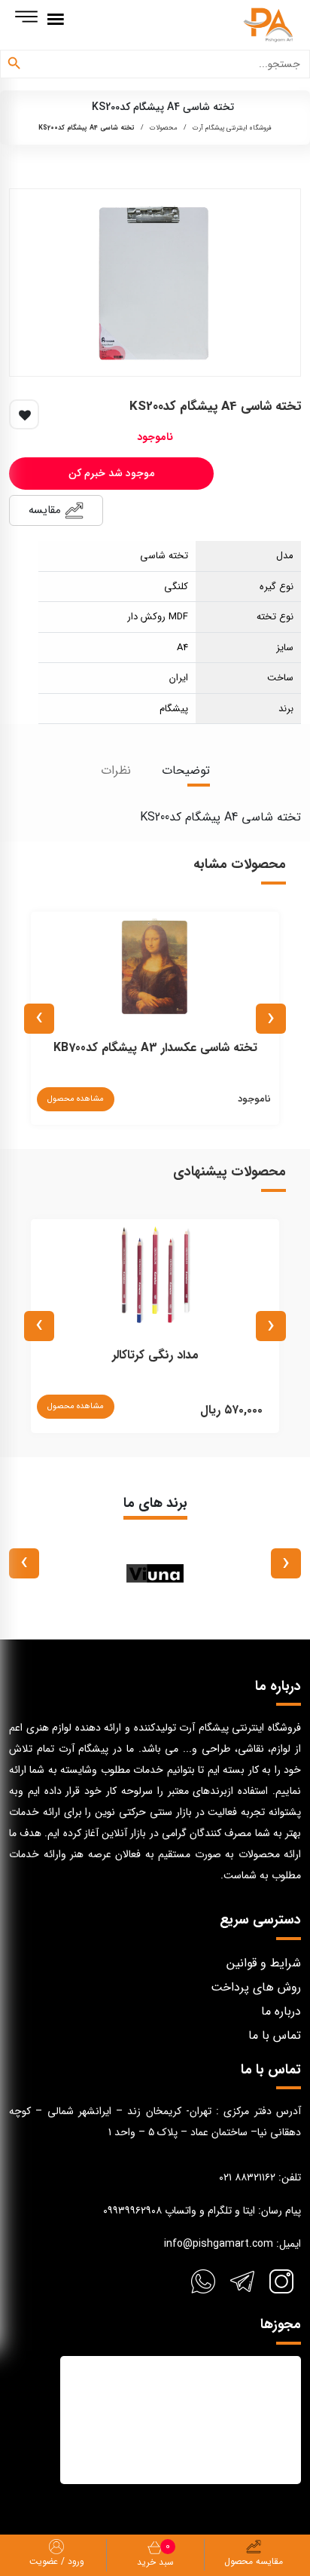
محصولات (164, 128)
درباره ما (281, 2011)
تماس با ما (275, 2035)
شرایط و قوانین (264, 1963)
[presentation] (271, 1019)
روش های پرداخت (256, 1987)
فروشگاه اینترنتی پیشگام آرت (232, 128)
